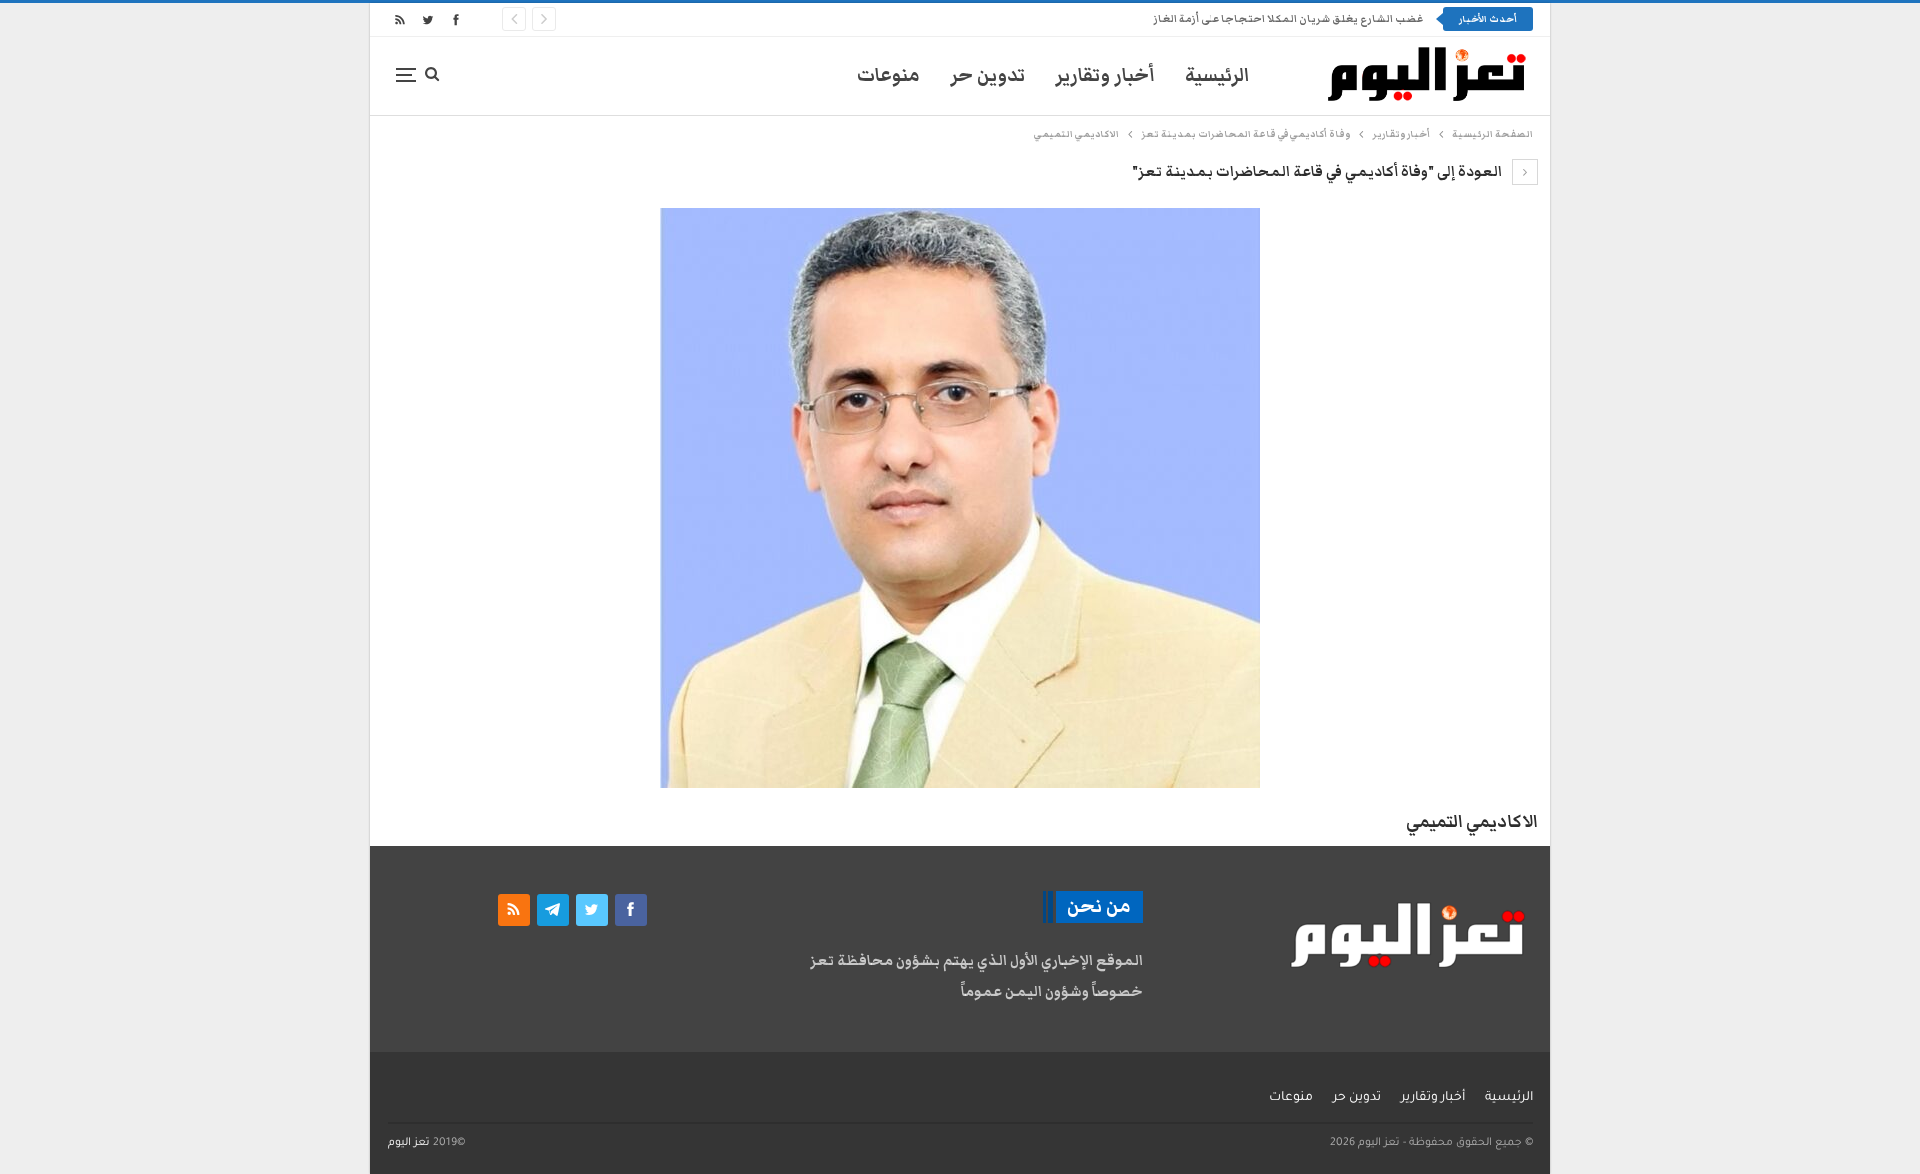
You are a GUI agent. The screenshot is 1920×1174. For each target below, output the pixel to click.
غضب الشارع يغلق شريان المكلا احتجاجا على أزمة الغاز (1288, 19)
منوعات (888, 75)
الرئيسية (1217, 75)
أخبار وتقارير (1105, 75)
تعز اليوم (409, 1143)
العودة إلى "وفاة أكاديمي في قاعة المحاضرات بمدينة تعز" (1318, 172)
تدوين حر (987, 75)
